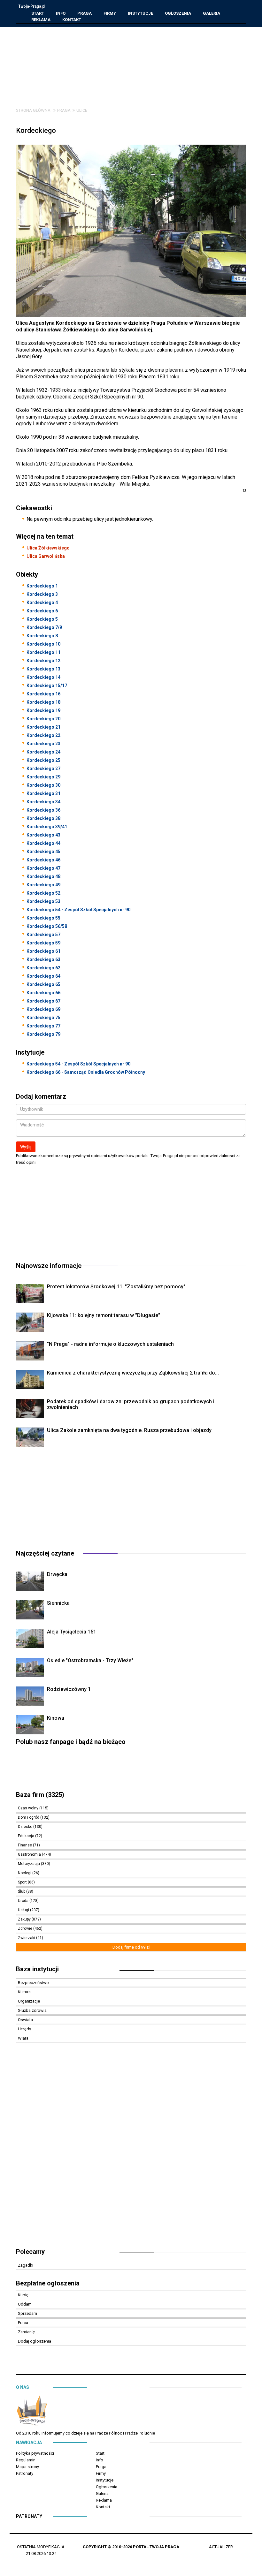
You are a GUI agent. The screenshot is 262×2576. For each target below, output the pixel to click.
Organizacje (29, 2001)
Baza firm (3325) (40, 1795)
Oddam (25, 2304)
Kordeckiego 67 (43, 1001)
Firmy (110, 13)
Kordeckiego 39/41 (47, 827)
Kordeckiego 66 (43, 993)
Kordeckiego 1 (42, 586)
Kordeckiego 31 (43, 793)
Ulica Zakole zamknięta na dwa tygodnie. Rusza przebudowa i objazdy (129, 1430)
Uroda (24, 1901)
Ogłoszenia (178, 13)
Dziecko (26, 1827)
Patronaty (25, 2473)
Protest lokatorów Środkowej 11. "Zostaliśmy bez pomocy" (116, 1287)
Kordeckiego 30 (43, 785)
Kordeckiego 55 (43, 918)
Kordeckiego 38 (43, 818)
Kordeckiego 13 (43, 669)
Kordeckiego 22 (43, 735)
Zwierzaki (27, 1938)
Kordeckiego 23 (43, 744)
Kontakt (72, 20)
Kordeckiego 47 (43, 868)
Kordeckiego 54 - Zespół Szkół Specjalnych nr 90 (78, 910)
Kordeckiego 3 (42, 594)
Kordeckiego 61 (43, 951)
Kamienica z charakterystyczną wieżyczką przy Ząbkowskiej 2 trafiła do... (133, 1373)
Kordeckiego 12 (43, 661)
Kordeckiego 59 (43, 943)
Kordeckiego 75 (43, 1018)
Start (38, 13)
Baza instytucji (37, 1969)
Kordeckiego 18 (43, 702)
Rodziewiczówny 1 (69, 1689)
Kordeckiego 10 (43, 644)
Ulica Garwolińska (46, 556)
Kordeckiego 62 (43, 968)
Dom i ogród (29, 1817)
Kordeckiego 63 (43, 959)
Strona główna (33, 110)
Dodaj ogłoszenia (35, 2341)
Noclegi (25, 1873)
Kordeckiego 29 (43, 777)
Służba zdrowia (32, 2010)
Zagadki (26, 2265)
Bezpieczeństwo (33, 1983)
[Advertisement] (136, 62)
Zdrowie (26, 1928)
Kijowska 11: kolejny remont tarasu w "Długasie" (104, 1315)
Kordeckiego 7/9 (44, 627)
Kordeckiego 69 (43, 1009)
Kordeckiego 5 (42, 619)
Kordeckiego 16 (43, 694)
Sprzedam (27, 2313)
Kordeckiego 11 (43, 652)
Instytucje (140, 13)
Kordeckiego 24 (43, 752)
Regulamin (26, 2460)
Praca (23, 2323)
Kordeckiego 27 (43, 769)
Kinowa (56, 1718)
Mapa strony (27, 2467)
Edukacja (27, 1836)
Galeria (212, 13)
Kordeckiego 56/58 (47, 926)
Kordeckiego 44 (43, 843)
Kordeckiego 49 (43, 885)
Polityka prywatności (35, 2453)
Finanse (25, 1845)
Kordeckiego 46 (43, 860)
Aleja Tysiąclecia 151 (72, 1632)
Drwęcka (57, 1574)
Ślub (22, 1891)
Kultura (24, 1992)
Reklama (41, 20)
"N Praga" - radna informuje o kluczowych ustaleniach (110, 1344)
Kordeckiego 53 (43, 901)
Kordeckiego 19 (43, 710)
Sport (23, 1882)
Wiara (23, 2038)
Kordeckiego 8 (42, 636)
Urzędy (24, 2029)
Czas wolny (29, 1808)
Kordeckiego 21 (43, 727)
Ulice (82, 110)
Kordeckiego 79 (43, 1034)
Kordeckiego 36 (43, 810)
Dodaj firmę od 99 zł (131, 1947)
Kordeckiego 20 (43, 719)
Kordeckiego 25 (43, 760)
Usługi (24, 1910)
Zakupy (25, 1919)
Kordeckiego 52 (43, 893)
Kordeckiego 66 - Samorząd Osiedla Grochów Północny (86, 1072)
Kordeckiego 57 (43, 935)
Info (61, 13)
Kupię (23, 2295)
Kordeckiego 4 (42, 602)
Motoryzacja (29, 1864)
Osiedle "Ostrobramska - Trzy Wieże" (90, 1660)
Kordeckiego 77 (43, 1026)
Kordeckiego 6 (42, 611)
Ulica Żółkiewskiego (48, 548)
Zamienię (26, 2332)
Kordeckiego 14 (43, 677)
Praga (85, 13)
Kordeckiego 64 (43, 976)
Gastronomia (30, 1854)
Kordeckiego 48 (43, 876)
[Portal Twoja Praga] (32, 2412)
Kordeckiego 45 (43, 852)
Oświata (25, 2020)
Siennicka (58, 1603)
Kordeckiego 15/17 (47, 686)
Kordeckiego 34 (43, 802)
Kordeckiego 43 (43, 835)
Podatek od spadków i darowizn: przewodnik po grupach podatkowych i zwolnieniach (131, 1404)
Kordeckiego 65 (43, 984)
